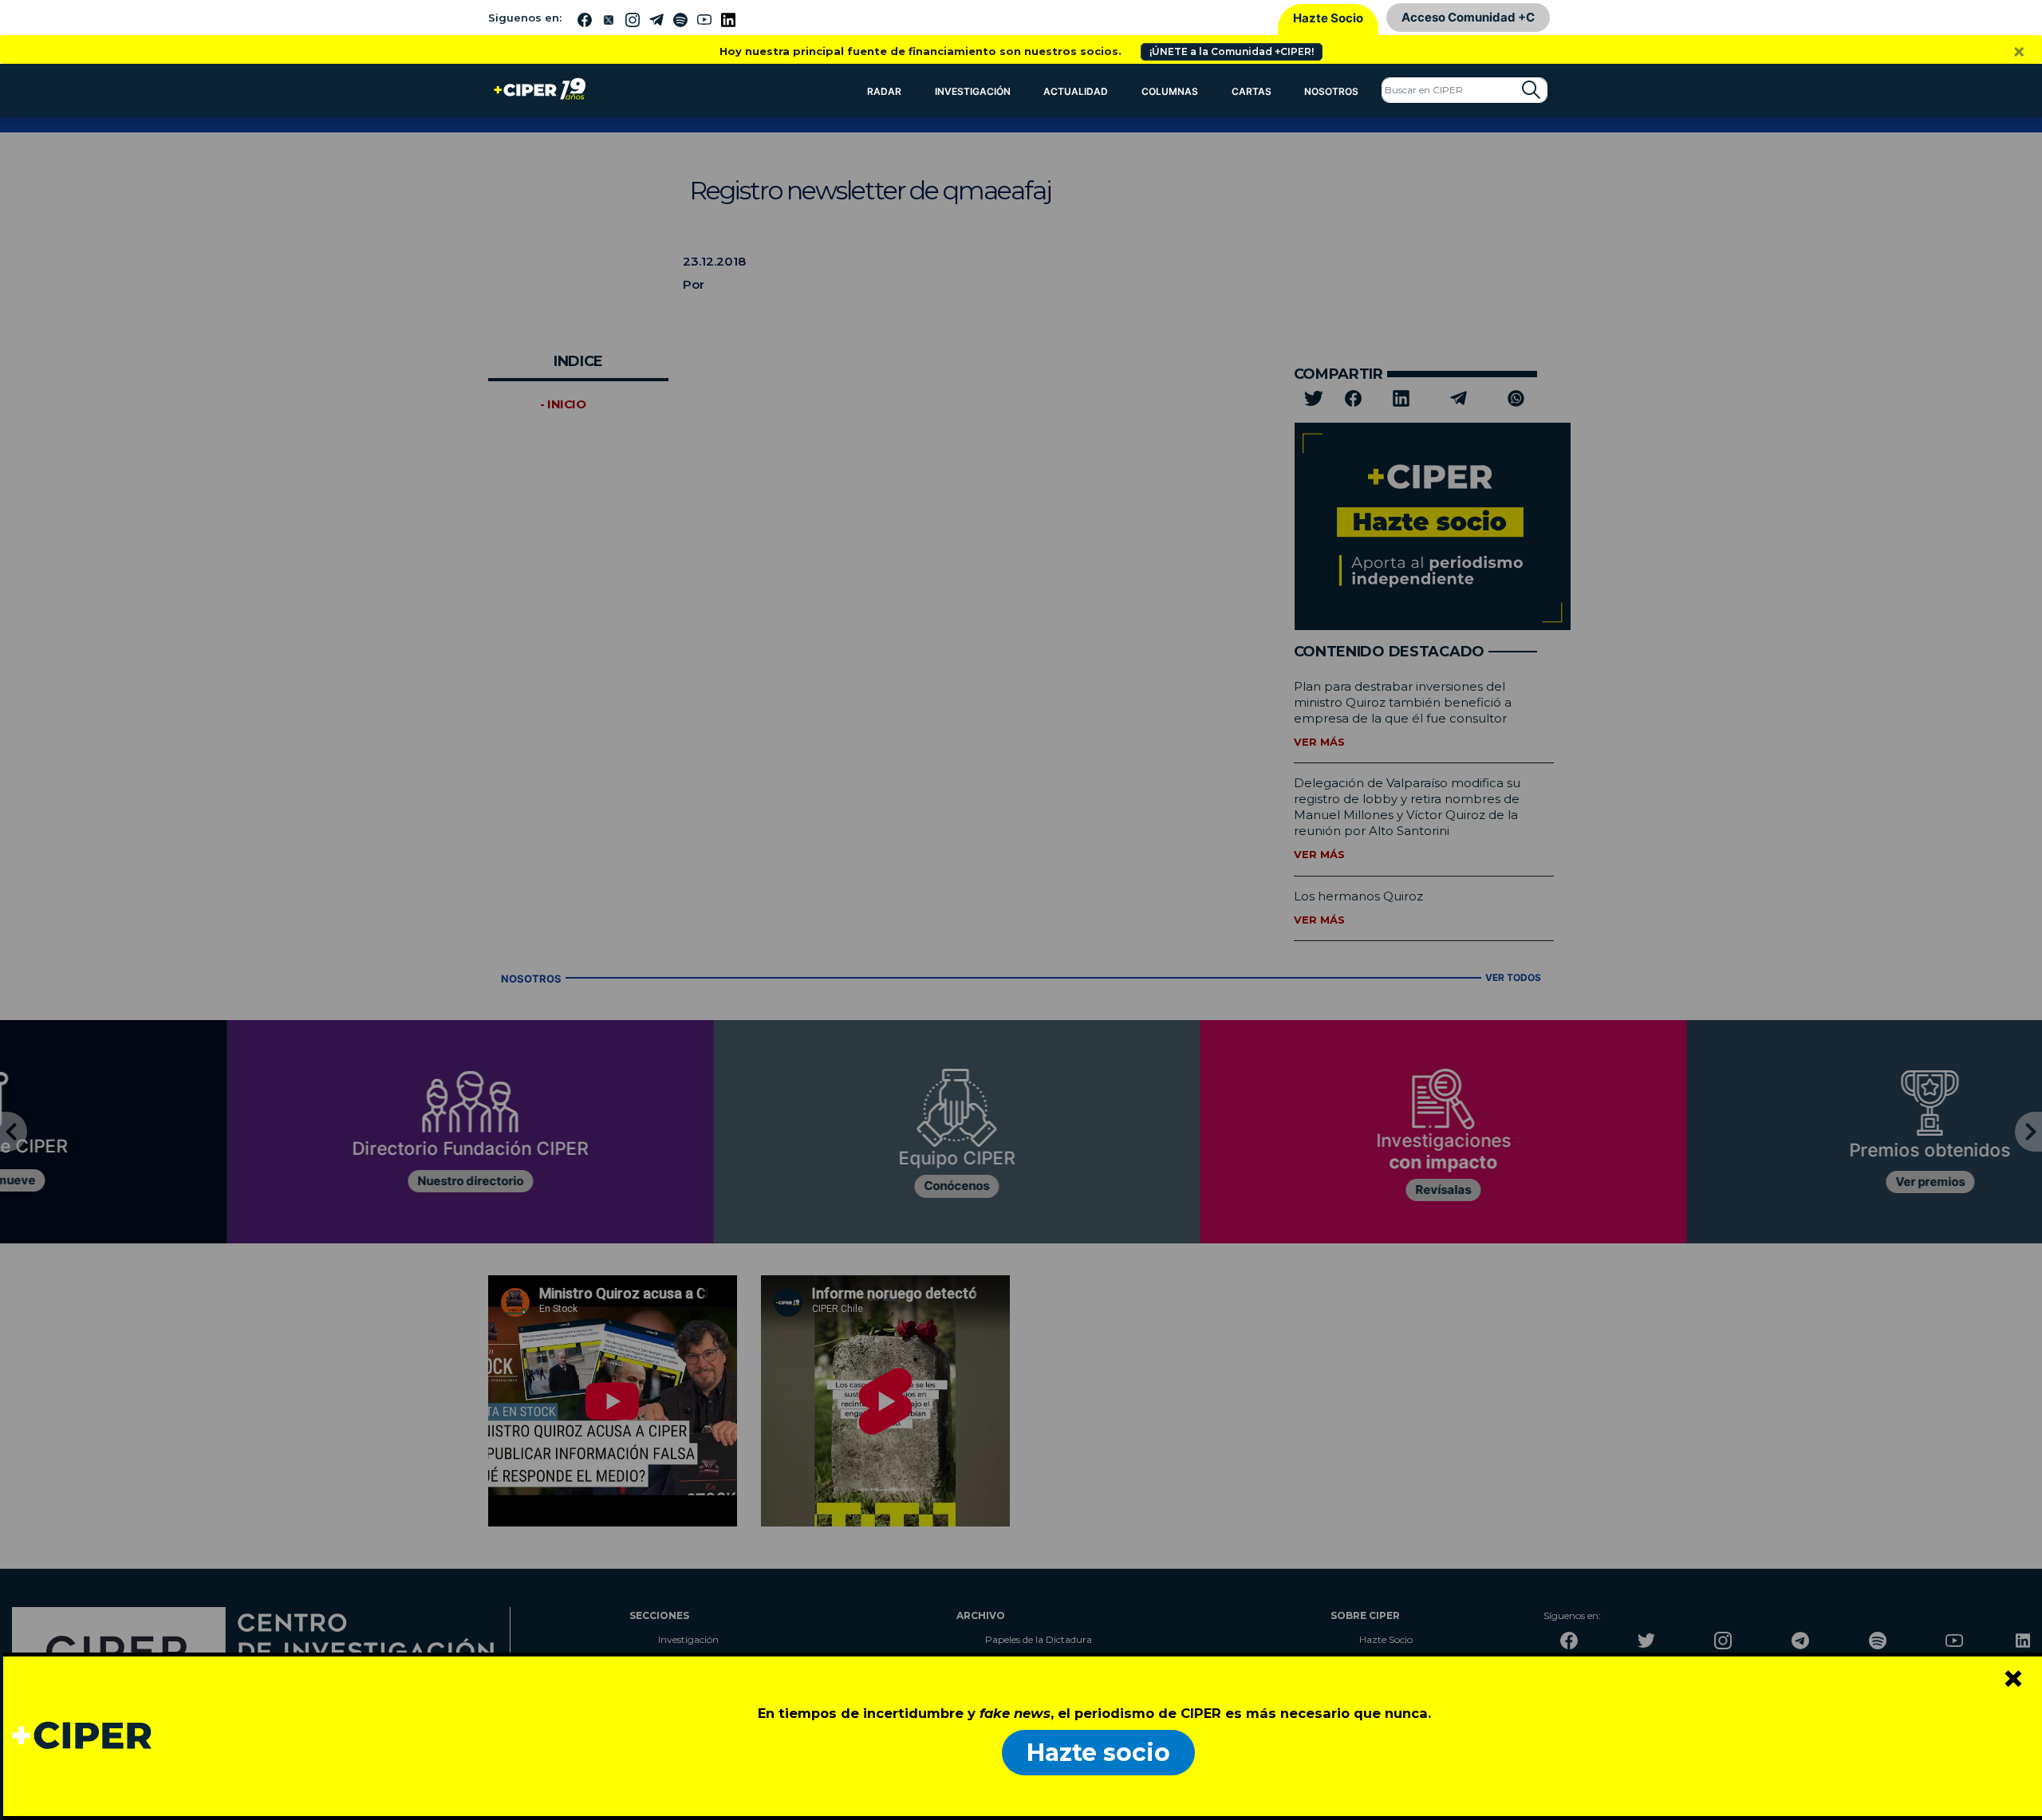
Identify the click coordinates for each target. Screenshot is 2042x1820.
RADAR (884, 91)
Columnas (1170, 91)
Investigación (973, 91)
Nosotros (1331, 91)
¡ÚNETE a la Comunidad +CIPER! (1232, 51)
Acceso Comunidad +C (1468, 17)
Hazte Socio (1328, 18)
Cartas (1252, 91)
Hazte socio (1098, 1753)
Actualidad (1076, 91)
